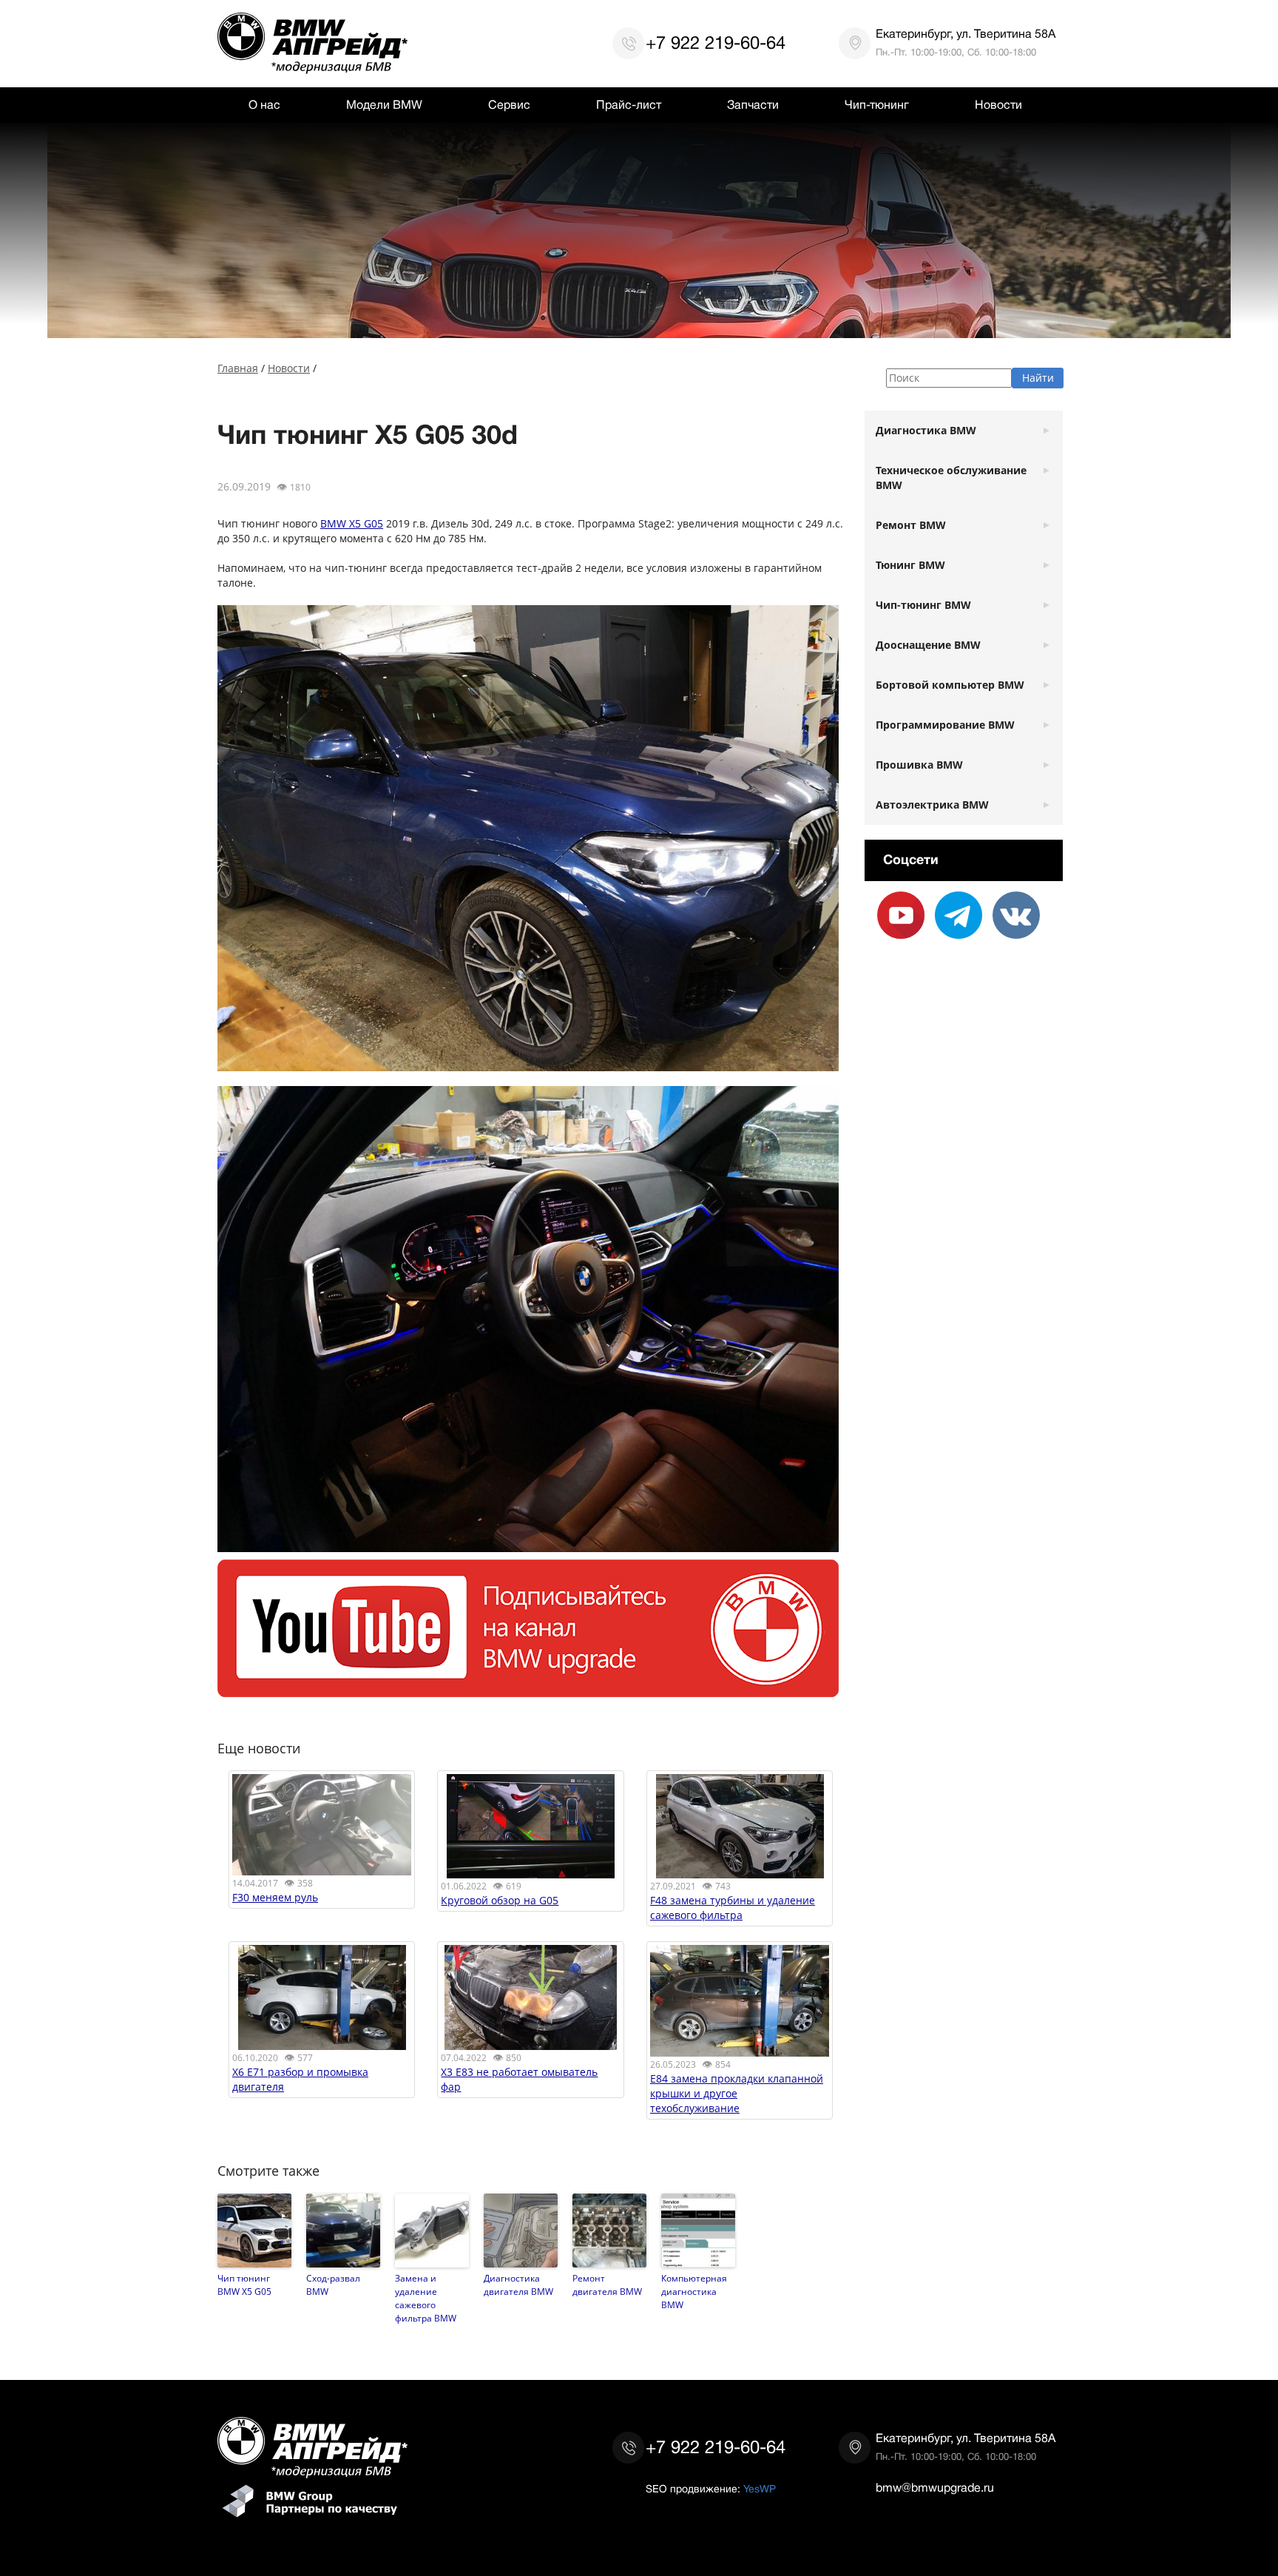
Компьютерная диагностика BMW (694, 2291)
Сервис (509, 105)
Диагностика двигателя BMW (518, 2285)
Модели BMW (384, 105)
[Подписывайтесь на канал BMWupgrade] (528, 1689)
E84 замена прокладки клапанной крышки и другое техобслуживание (737, 2093)
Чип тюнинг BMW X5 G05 (244, 2285)
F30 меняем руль (275, 1897)
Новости (998, 105)
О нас (264, 105)
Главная (238, 368)
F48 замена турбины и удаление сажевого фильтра (733, 1908)
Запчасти (753, 105)
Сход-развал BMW (333, 2285)
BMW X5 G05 (352, 523)
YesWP (760, 2489)
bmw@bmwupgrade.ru (935, 2488)
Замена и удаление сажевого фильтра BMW (426, 2298)
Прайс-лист (629, 105)
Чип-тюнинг (877, 105)
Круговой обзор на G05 (500, 1900)
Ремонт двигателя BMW (607, 2285)
